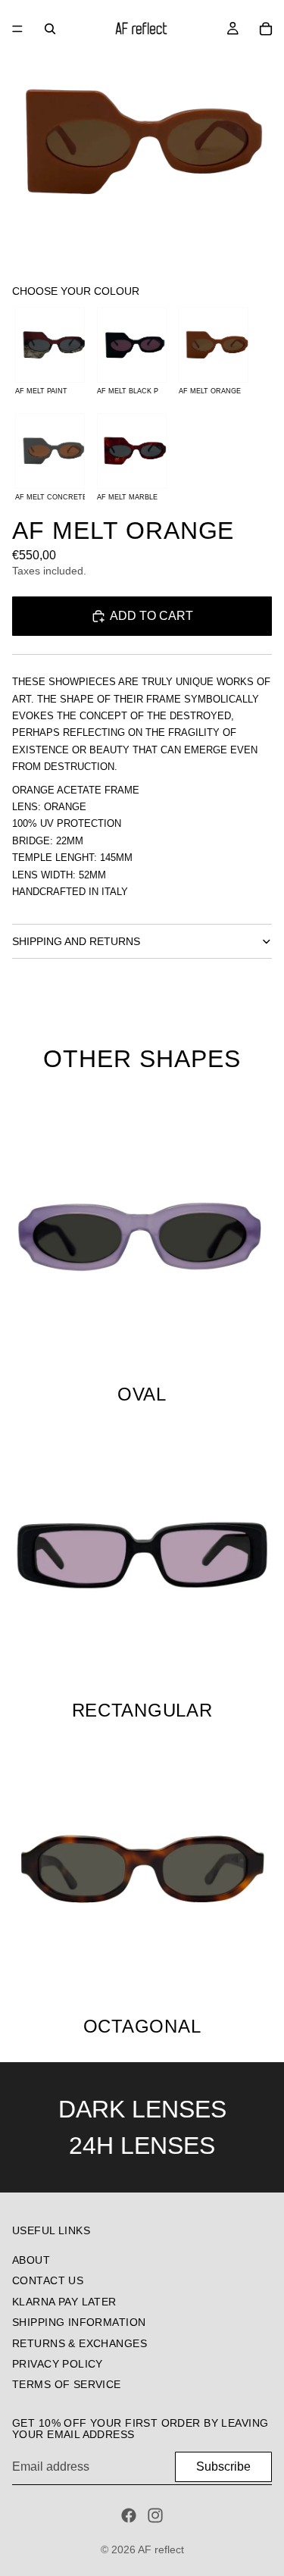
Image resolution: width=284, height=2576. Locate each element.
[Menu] (17, 29)
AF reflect (161, 2549)
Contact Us (48, 2281)
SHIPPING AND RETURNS (76, 941)
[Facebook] (129, 2515)
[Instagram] (155, 2515)
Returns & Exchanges (80, 2343)
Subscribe (223, 2466)
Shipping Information (79, 2323)
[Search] (50, 29)
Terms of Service (67, 2385)
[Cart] (266, 29)
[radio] (50, 354)
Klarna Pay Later (64, 2302)
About (31, 2260)
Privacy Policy (58, 2364)
